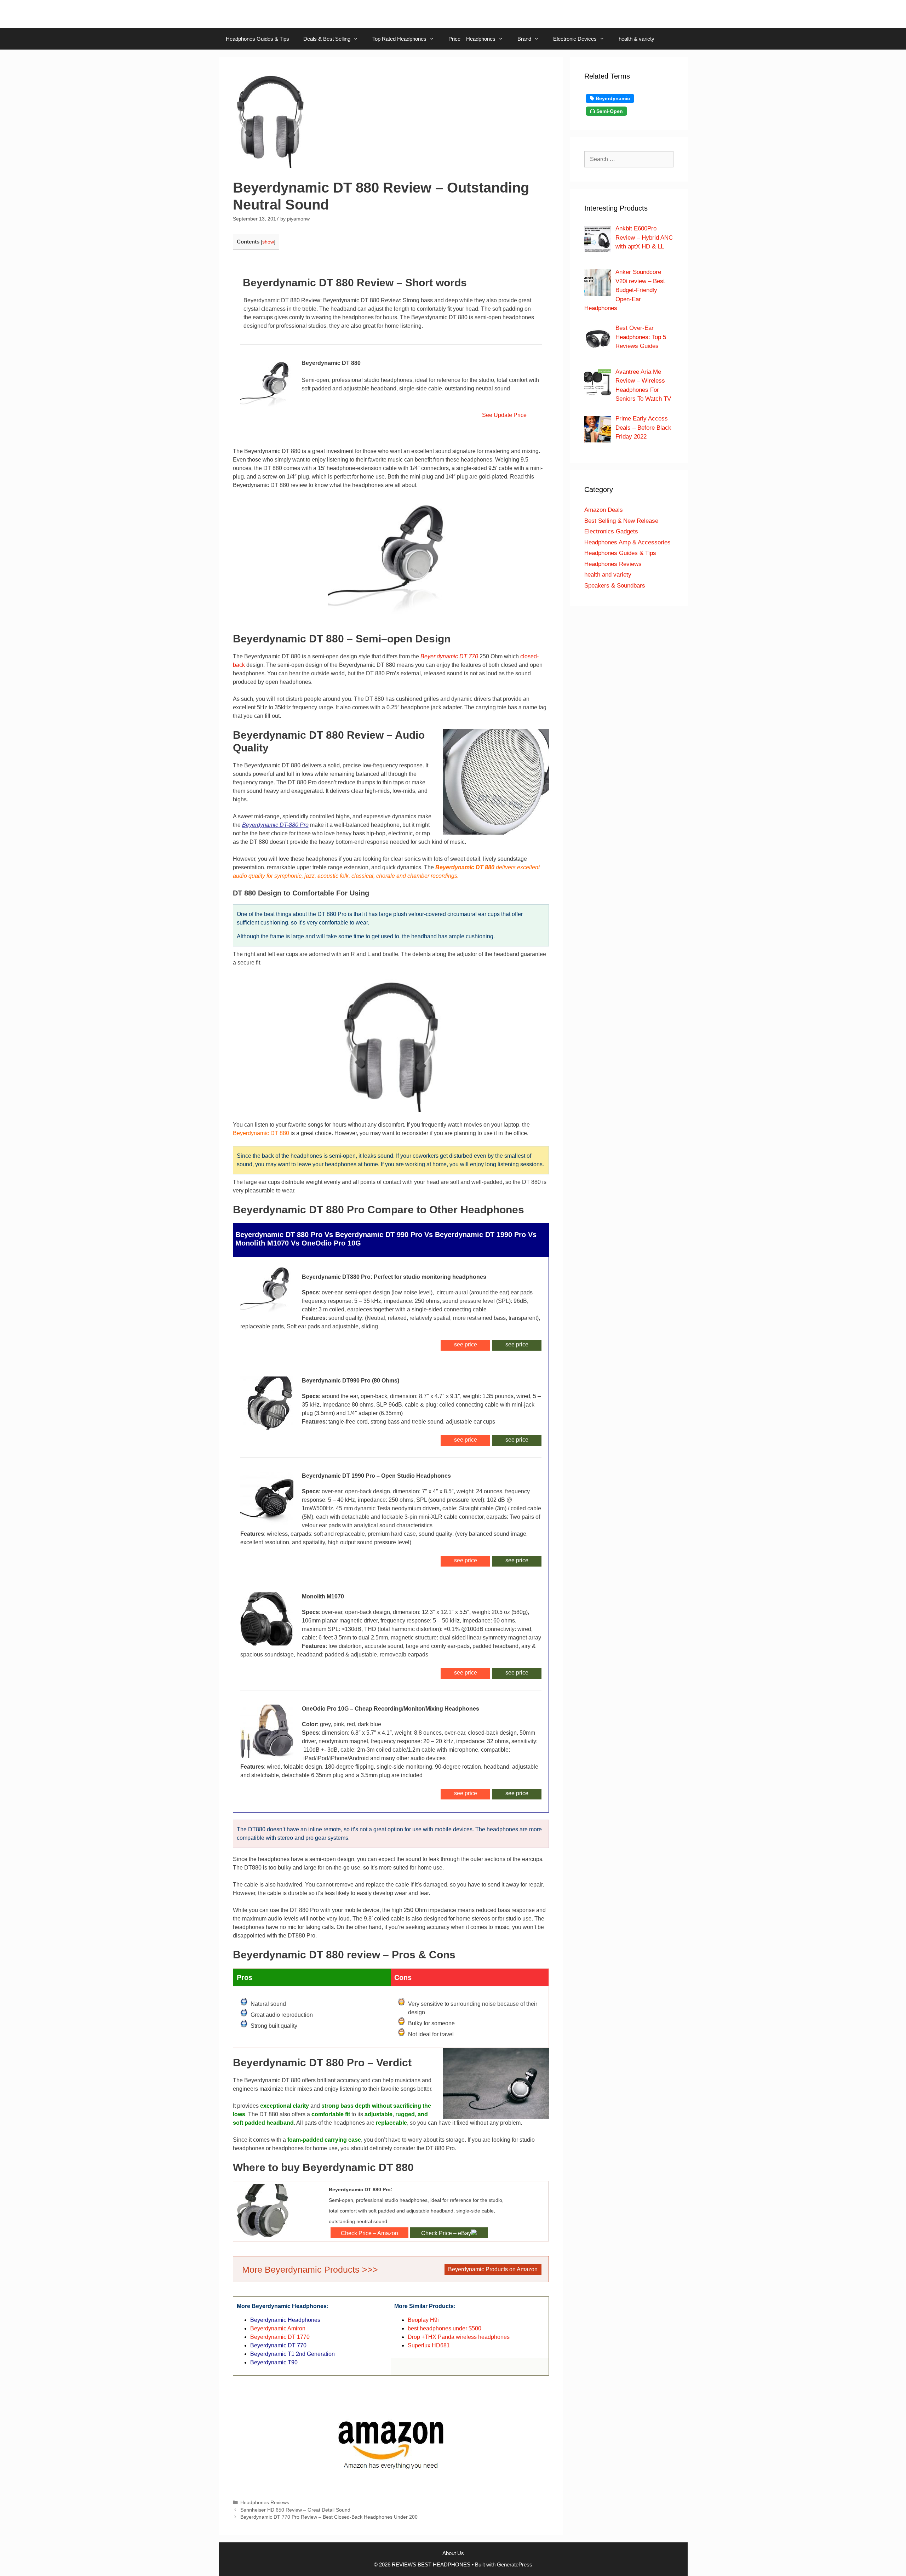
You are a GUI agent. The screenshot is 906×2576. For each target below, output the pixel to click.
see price (517, 1344)
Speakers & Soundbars (615, 586)
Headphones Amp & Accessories (627, 542)
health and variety (608, 575)
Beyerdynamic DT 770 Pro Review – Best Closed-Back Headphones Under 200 (329, 2517)
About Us (453, 2553)
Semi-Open (609, 111)
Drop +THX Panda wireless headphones (459, 2337)
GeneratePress (515, 2564)
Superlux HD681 (429, 2345)
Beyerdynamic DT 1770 (280, 2337)
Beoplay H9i (423, 2320)
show (268, 242)
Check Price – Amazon (369, 2233)
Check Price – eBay (446, 2233)
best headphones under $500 (445, 2328)
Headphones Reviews (265, 2503)
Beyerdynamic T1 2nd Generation (293, 2354)
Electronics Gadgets (611, 531)
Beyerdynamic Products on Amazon (493, 2269)
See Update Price (503, 415)
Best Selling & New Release (621, 521)
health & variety (637, 39)
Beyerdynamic (612, 98)
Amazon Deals (604, 510)
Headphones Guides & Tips (257, 39)
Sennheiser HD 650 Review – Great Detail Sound (295, 2510)
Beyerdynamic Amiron (278, 2328)
